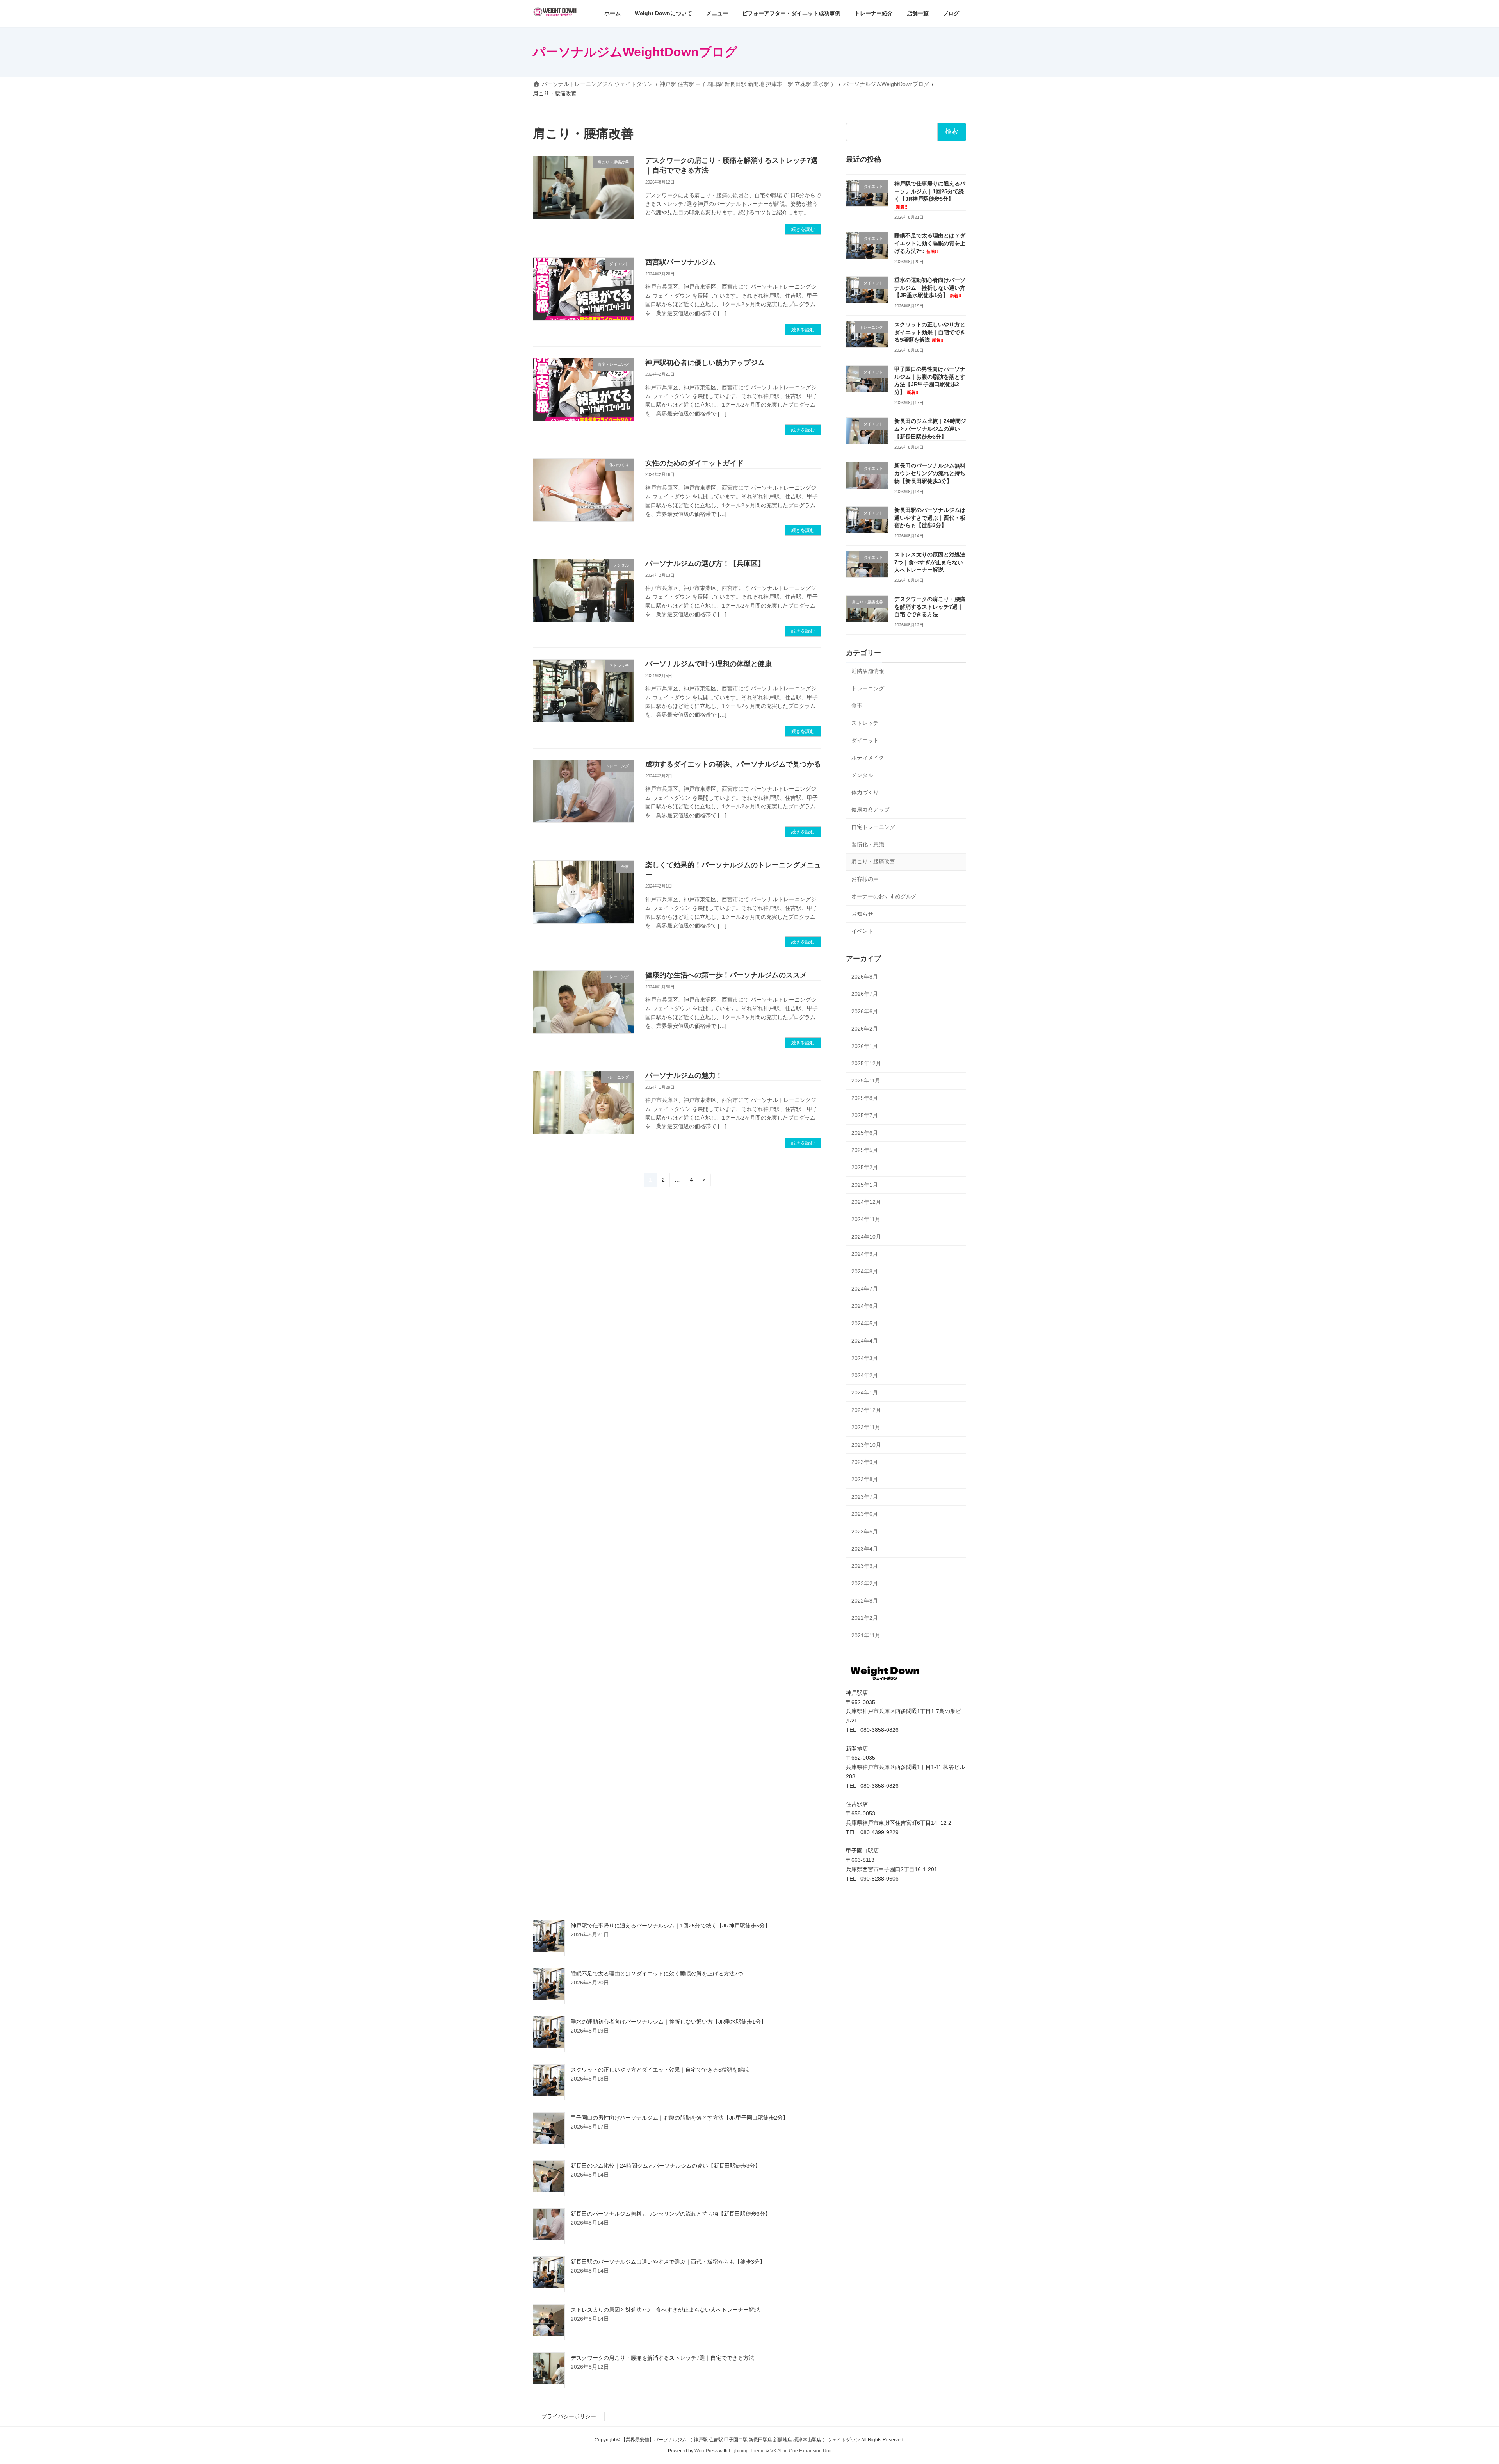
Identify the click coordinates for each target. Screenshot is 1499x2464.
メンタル (862, 775)
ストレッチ (865, 723)
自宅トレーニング (873, 827)
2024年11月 (866, 1220)
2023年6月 (865, 1514)
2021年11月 (866, 1635)
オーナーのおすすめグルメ (884, 896)
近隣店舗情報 (868, 671)
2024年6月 (865, 1306)
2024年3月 (865, 1358)
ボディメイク (868, 758)
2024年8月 (865, 1271)
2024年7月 (865, 1289)
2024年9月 (865, 1254)
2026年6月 (865, 1011)
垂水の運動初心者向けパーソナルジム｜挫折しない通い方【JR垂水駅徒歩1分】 (930, 288)
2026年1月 (865, 1046)
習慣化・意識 (868, 844)
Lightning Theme (747, 2451)
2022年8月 (865, 1601)
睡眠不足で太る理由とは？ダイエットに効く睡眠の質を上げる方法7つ (930, 243)
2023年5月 (865, 1532)
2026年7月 (865, 994)
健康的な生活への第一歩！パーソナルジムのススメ (726, 975)
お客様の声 (865, 879)
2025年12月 (866, 1063)
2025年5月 (865, 1150)
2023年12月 (866, 1410)
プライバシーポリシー (569, 2416)
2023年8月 (865, 1479)
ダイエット (865, 740)
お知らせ (862, 914)
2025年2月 (865, 1167)
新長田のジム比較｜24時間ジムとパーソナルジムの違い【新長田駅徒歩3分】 (930, 429)
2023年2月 (865, 1583)
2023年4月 (865, 1549)
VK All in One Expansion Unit (801, 2451)
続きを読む (803, 229)
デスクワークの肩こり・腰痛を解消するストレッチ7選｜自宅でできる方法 (930, 607)
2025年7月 (865, 1115)
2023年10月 (866, 1445)
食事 (857, 706)
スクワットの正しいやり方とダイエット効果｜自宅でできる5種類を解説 (930, 332)
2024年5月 (865, 1323)
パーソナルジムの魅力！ (684, 1075)
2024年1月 (865, 1392)
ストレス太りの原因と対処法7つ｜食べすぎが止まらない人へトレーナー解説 (930, 562)
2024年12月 (866, 1202)
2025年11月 (866, 1080)
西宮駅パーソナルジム (680, 262)
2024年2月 (865, 1375)
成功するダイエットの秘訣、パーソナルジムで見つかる (733, 764)
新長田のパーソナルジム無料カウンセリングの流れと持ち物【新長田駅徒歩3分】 (930, 473)
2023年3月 (865, 1566)
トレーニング (868, 688)
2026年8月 (865, 977)
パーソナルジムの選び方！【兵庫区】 (705, 563)
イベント (862, 931)
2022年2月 (865, 1618)
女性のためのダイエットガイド (694, 463)
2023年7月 (865, 1497)
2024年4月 (865, 1341)
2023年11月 (866, 1427)
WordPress (706, 2451)
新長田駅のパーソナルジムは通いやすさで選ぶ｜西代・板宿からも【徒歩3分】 (930, 518)
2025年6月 (865, 1133)
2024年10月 (866, 1237)
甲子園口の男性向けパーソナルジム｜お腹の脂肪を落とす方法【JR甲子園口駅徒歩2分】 (679, 2118)
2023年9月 (865, 1462)
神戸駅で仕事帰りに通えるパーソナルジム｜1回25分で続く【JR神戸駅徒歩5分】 (670, 1926)
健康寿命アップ (871, 809)
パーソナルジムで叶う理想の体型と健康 (709, 664)
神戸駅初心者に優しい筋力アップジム (705, 363)
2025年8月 (865, 1098)
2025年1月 (865, 1185)
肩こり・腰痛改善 (873, 862)
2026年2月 (865, 1029)
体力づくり (865, 792)
